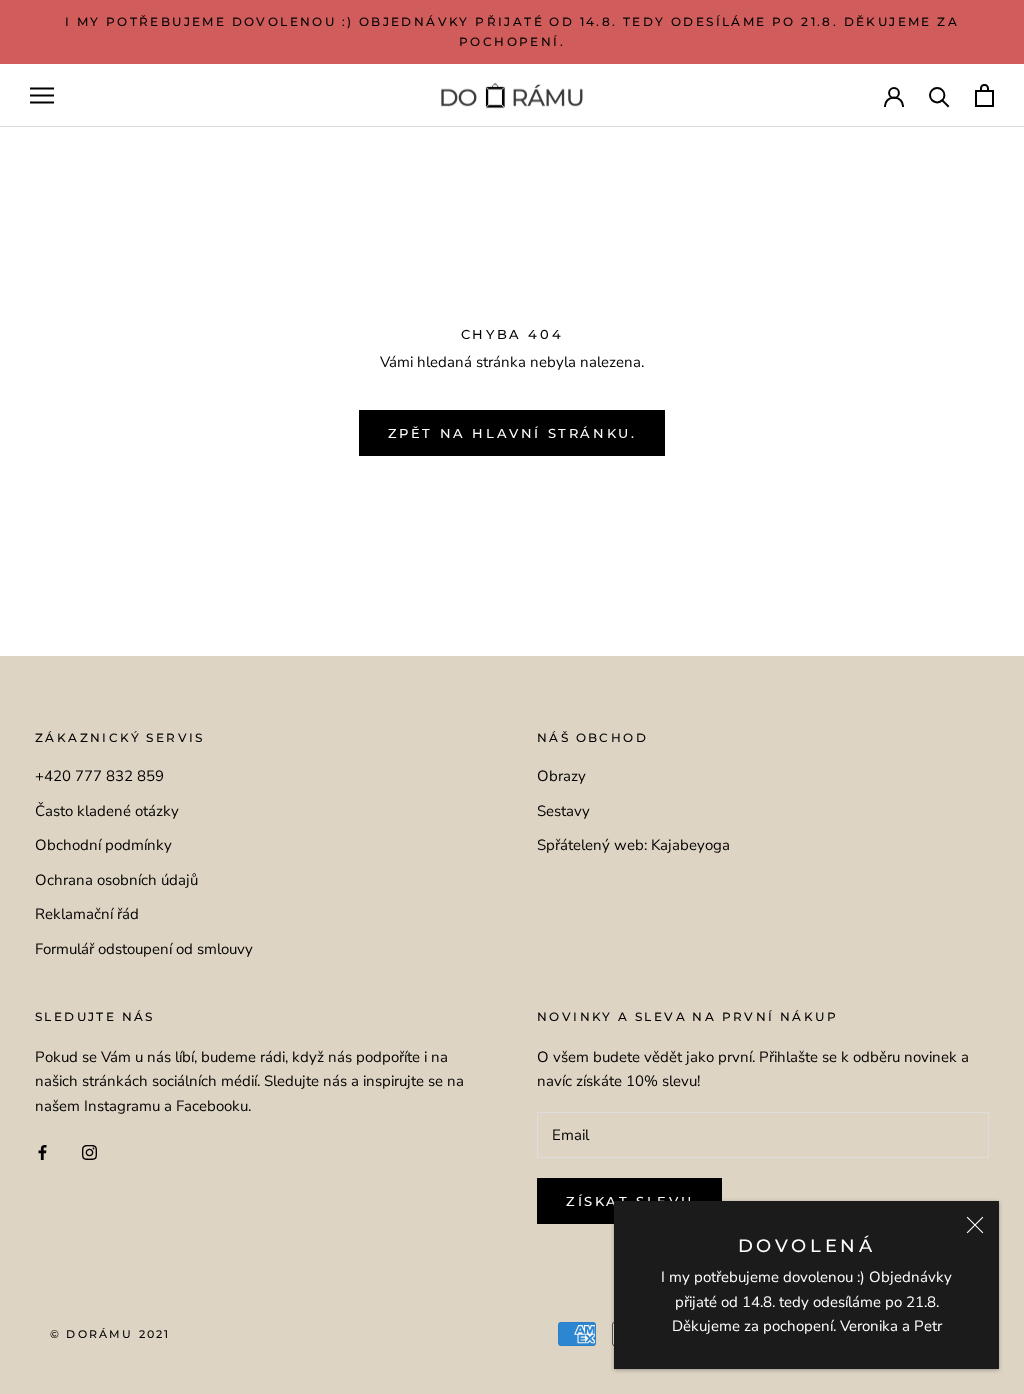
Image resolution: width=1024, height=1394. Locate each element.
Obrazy (561, 776)
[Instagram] (89, 1151)
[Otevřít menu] (42, 95)
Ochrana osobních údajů (116, 880)
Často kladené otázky (107, 811)
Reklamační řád (87, 914)
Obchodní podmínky (103, 845)
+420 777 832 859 (99, 776)
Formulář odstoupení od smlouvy (144, 949)
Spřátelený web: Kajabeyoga (633, 845)
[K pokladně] (984, 95)
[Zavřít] (975, 1225)
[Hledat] (939, 95)
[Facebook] (42, 1151)
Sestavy (563, 811)
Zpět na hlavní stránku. (512, 433)
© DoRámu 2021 (110, 1334)
